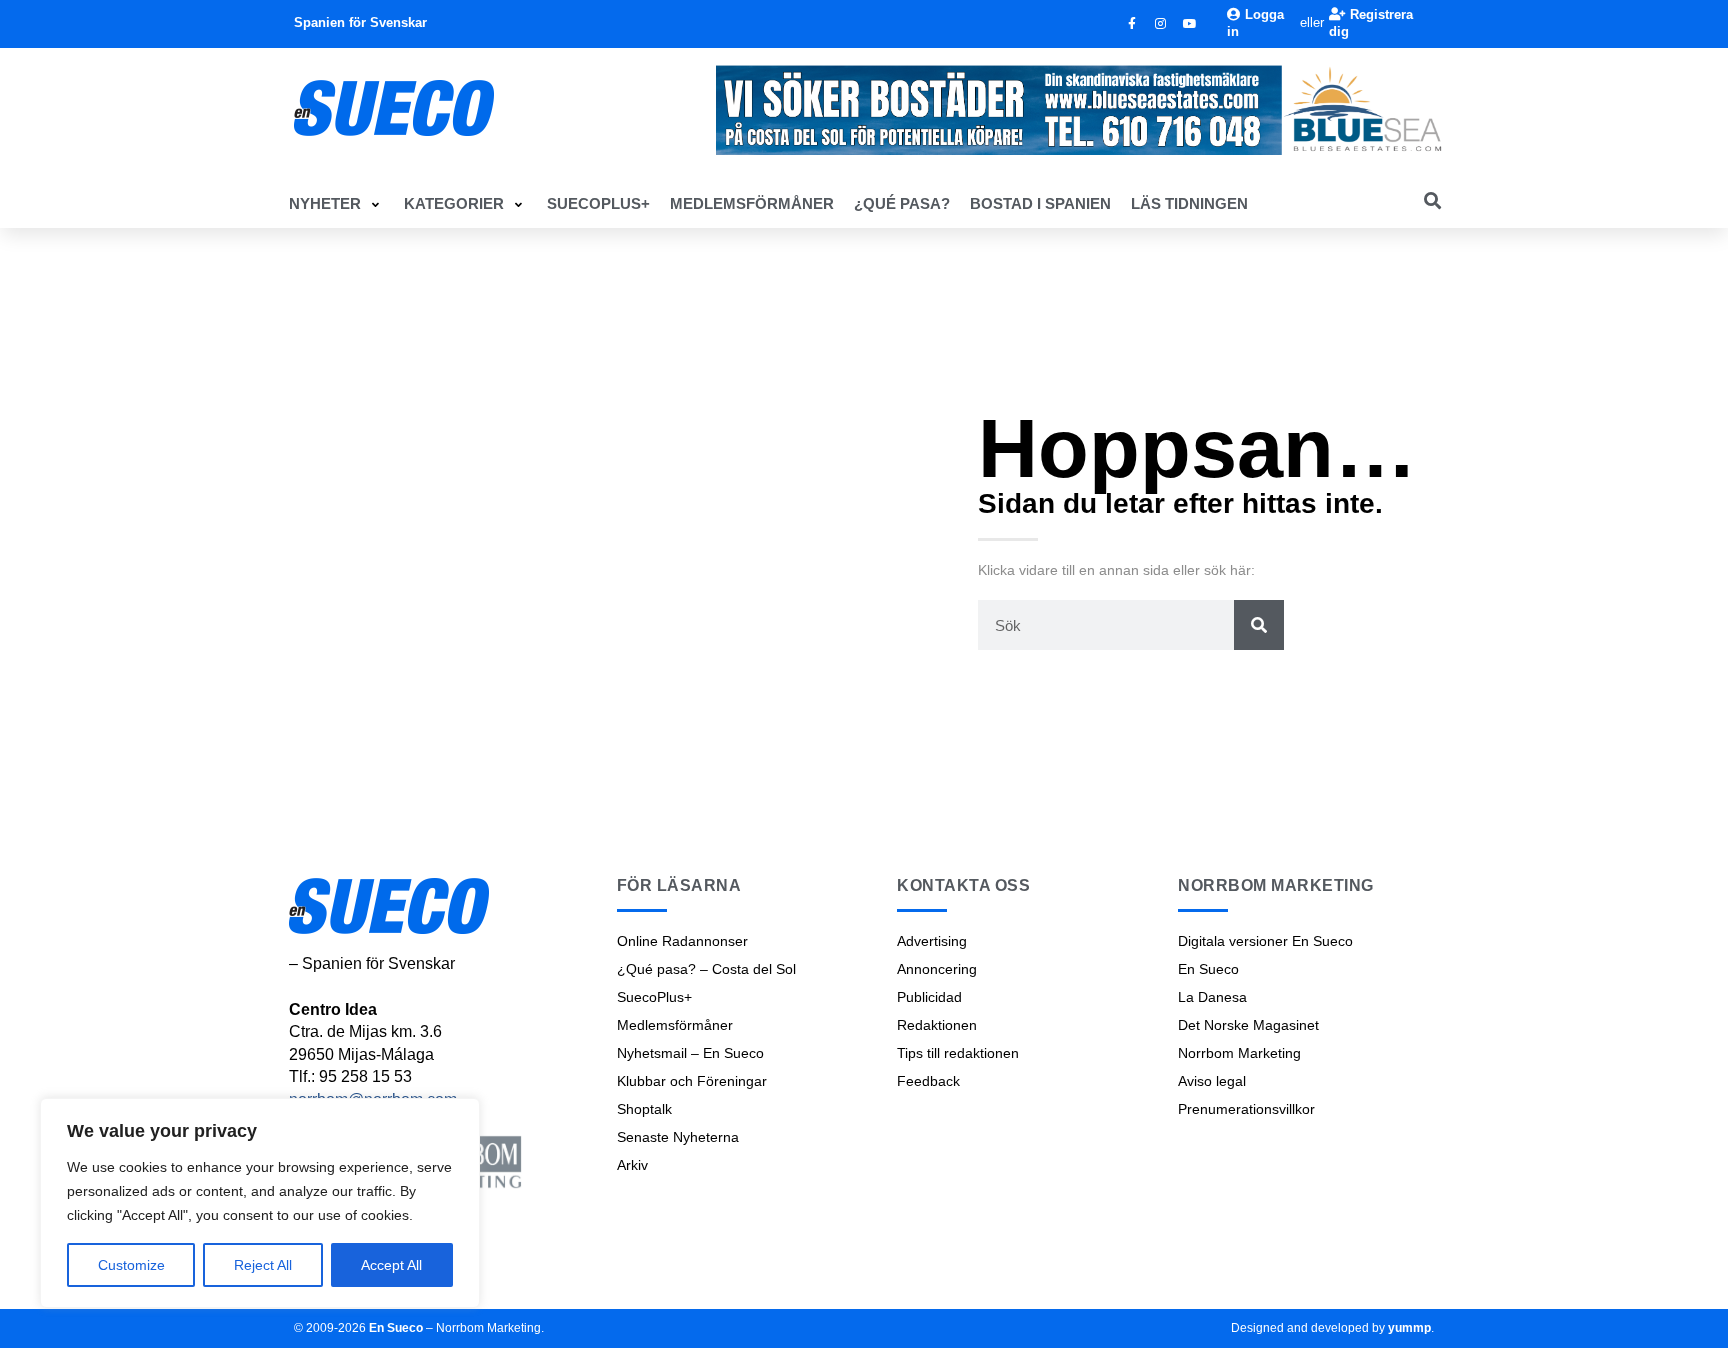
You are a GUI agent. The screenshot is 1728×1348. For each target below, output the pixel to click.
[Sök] (1259, 625)
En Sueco (1208, 969)
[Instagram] (1161, 24)
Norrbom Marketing (1239, 1053)
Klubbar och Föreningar (692, 1081)
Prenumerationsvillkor (1246, 1109)
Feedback (928, 1081)
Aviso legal (1212, 1081)
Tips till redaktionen (958, 1053)
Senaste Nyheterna (678, 1137)
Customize (131, 1265)
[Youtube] (1190, 24)
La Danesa (1212, 997)
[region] (260, 1203)
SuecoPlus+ (654, 997)
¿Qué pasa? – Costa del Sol (706, 969)
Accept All (391, 1265)
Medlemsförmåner (675, 1025)
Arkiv (632, 1165)
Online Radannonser (682, 941)
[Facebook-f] (1132, 24)
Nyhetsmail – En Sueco (690, 1053)
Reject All (263, 1265)
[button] (336, 204)
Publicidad (929, 997)
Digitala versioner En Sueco (1265, 941)
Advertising (932, 941)
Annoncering (937, 969)
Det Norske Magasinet (1248, 1025)
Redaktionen (937, 1025)
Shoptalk (644, 1109)
